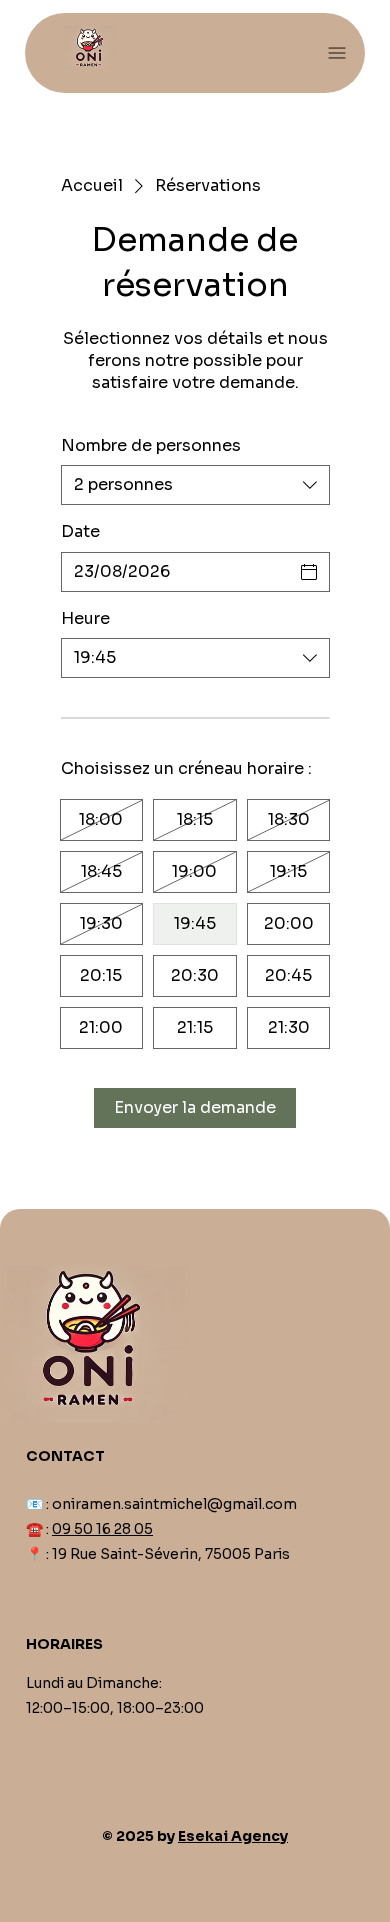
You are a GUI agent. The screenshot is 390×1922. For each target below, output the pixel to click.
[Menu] (337, 53)
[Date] (309, 572)
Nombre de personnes (151, 445)
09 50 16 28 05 (102, 1529)
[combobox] (195, 485)
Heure (85, 618)
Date (80, 531)
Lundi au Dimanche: (94, 1683)
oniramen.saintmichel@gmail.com (174, 1504)
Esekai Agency (233, 1836)
